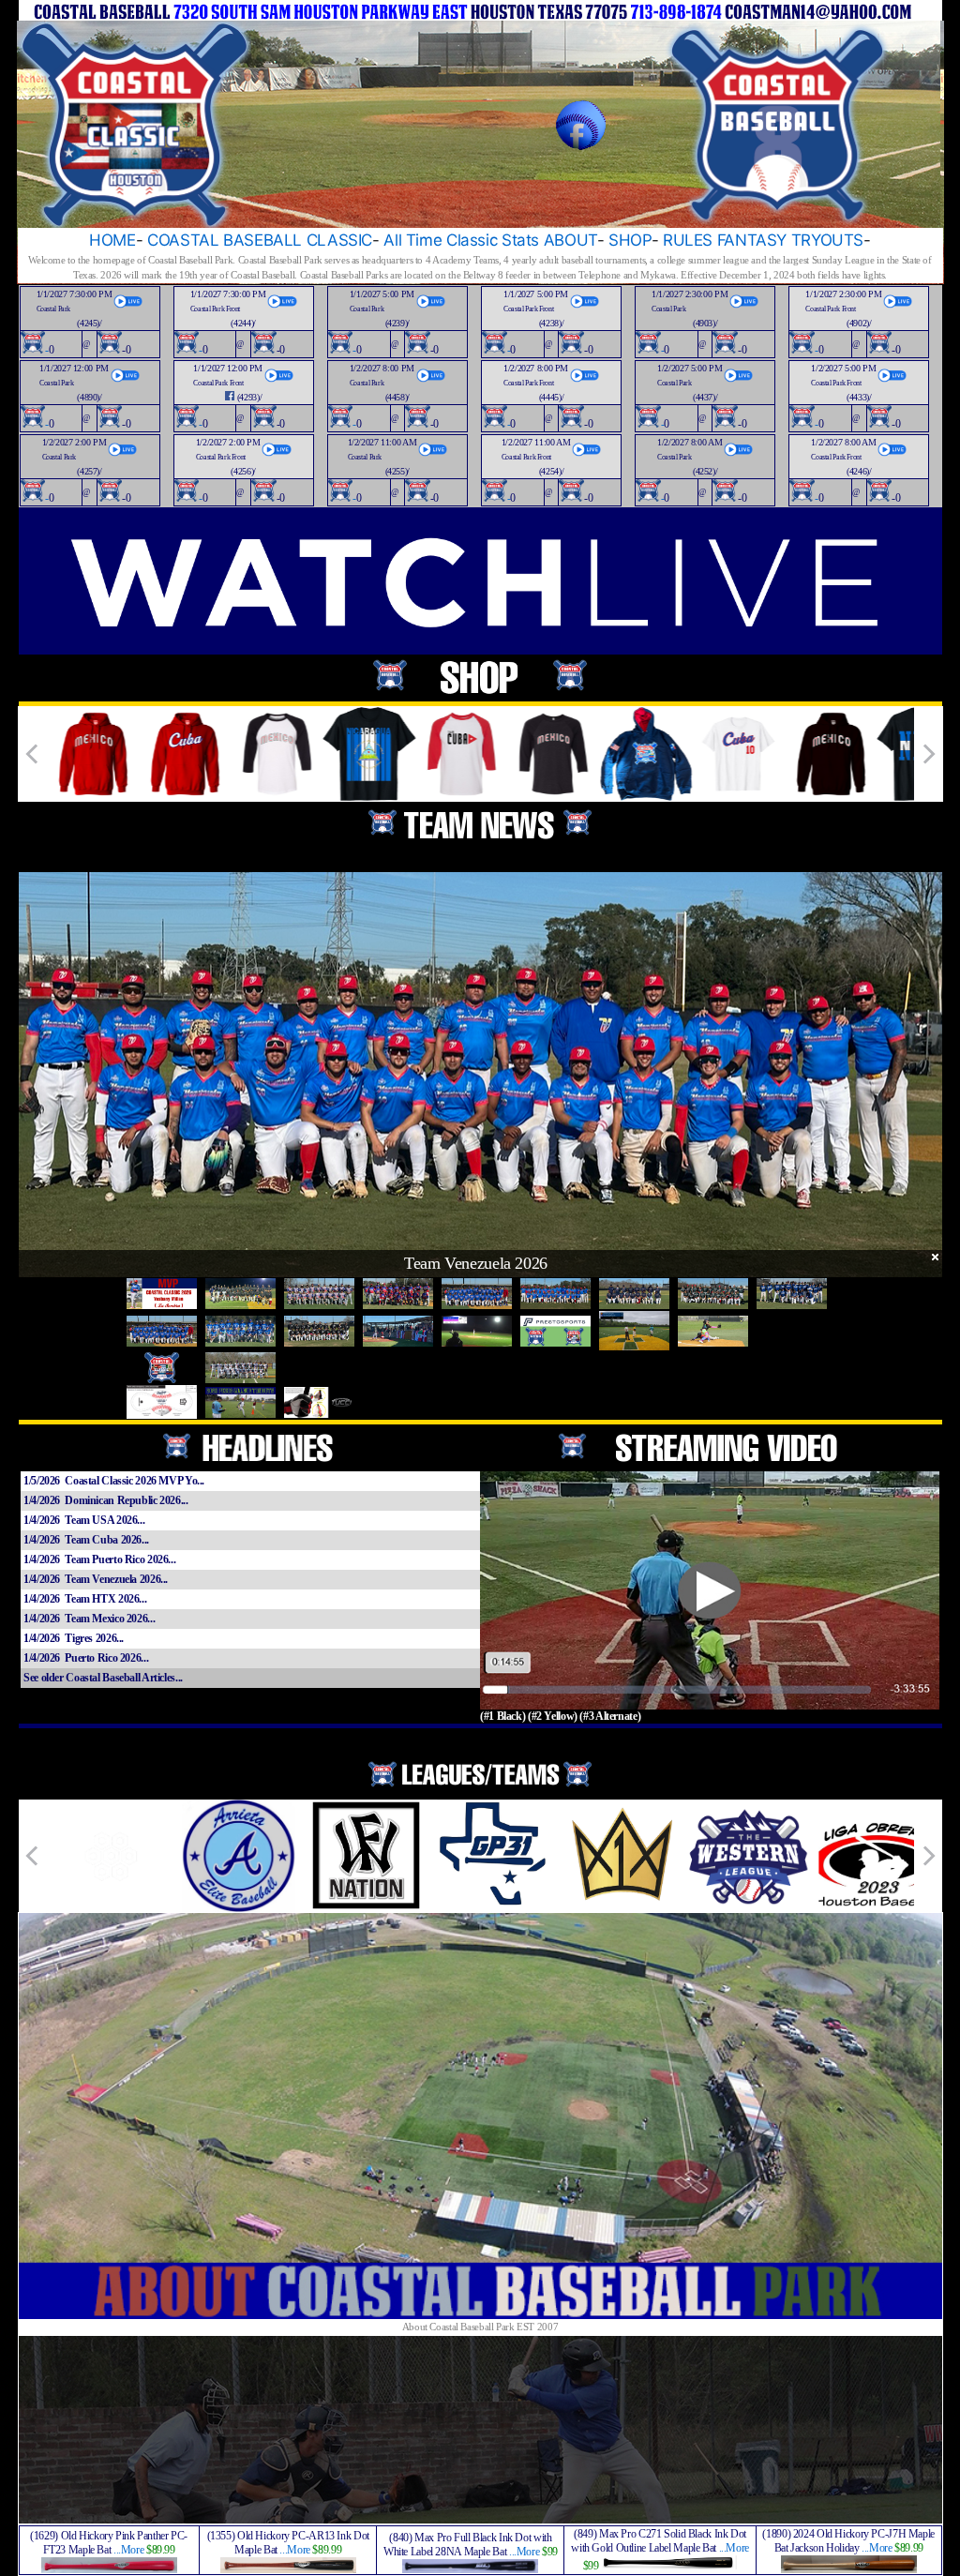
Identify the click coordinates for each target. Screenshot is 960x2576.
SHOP (630, 240)
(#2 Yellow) (553, 1716)
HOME (112, 240)
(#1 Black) (502, 1716)
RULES (688, 240)
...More (128, 2550)
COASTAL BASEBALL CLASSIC (260, 240)
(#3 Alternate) (610, 1716)
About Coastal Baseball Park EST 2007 (480, 2327)
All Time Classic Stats (461, 240)
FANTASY (752, 240)
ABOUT (570, 240)
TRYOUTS (827, 240)
